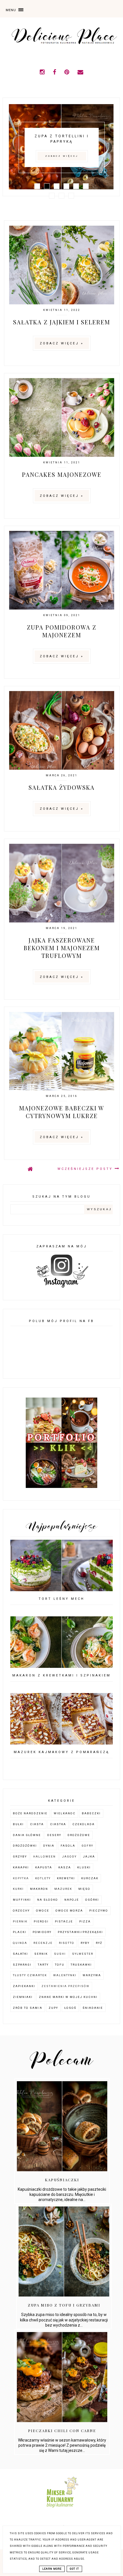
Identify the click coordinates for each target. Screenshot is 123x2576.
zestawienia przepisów (66, 1986)
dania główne (27, 1835)
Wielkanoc (65, 1813)
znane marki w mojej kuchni (68, 1997)
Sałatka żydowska (62, 787)
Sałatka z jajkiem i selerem (62, 322)
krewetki (66, 1878)
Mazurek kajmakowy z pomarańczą (61, 1752)
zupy (53, 2008)
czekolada (84, 1824)
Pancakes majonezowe (62, 474)
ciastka (58, 1824)
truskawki (81, 1965)
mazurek (63, 1889)
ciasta (37, 1824)
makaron (39, 1889)
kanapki (21, 1867)
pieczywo (99, 1911)
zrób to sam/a (28, 2008)
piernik (20, 1921)
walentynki (65, 1975)
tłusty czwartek (30, 1975)
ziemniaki (23, 1997)
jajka (89, 1856)
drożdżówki (25, 1846)
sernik (41, 1954)
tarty (43, 1965)
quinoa (20, 1943)
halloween (44, 1856)
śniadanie (93, 2008)
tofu (60, 1965)
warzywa (92, 1975)
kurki (18, 1889)
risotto (67, 1943)
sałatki (20, 1954)
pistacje (64, 1921)
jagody (69, 1856)
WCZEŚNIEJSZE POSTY (86, 1169)
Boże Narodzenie (30, 1813)
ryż (99, 1943)
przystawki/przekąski (80, 1932)
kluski (84, 1867)
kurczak (90, 1878)
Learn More (52, 2569)
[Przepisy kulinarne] (62, 2509)
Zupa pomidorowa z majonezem (62, 631)
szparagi (22, 1965)
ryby (85, 1943)
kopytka (21, 1878)
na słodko (48, 1900)
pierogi (41, 1921)
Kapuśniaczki (62, 2180)
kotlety (43, 1878)
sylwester (83, 1954)
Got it (74, 2569)
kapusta (44, 1867)
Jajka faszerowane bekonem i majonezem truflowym (62, 948)
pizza (85, 1921)
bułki (18, 1824)
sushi (60, 1954)
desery (54, 1835)
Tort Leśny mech (61, 1599)
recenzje (43, 1943)
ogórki (92, 1900)
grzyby (20, 1856)
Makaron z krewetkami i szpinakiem (61, 1675)
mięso (84, 1889)
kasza (65, 1867)
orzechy (21, 1911)
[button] (27, 9)
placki (20, 1932)
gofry (87, 1846)
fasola (68, 1846)
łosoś (70, 2008)
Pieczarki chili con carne (62, 2431)
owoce (43, 1911)
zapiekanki (24, 1986)
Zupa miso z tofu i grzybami (64, 2305)
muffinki (22, 1900)
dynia (49, 1846)
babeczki (91, 1813)
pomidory (42, 1932)
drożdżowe (79, 1835)
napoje (72, 1900)
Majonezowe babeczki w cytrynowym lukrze (62, 1112)
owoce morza (69, 1911)
